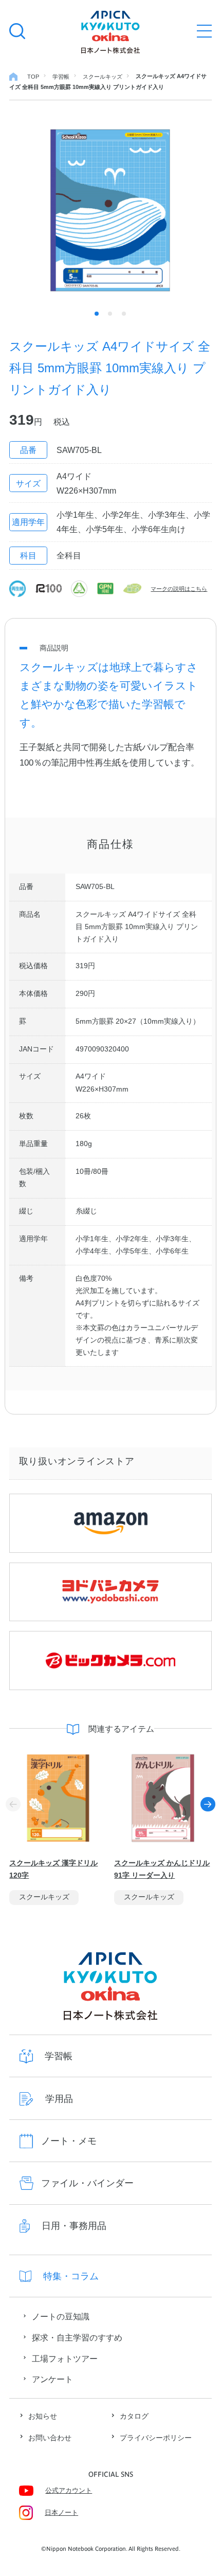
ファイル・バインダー (87, 2183)
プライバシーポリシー (156, 2438)
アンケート (52, 2379)
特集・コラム (71, 2276)
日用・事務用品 (74, 2226)
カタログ (134, 2416)
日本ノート (61, 2513)
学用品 (59, 2099)
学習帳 (59, 2056)
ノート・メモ (69, 2141)
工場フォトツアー (65, 2359)
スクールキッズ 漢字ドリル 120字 (53, 1869)
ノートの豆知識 (61, 2316)
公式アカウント (69, 2491)
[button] (208, 1804)
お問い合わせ (50, 2438)
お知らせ (43, 2416)
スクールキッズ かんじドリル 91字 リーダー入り (162, 1869)
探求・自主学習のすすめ (77, 2337)
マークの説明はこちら (179, 589)
